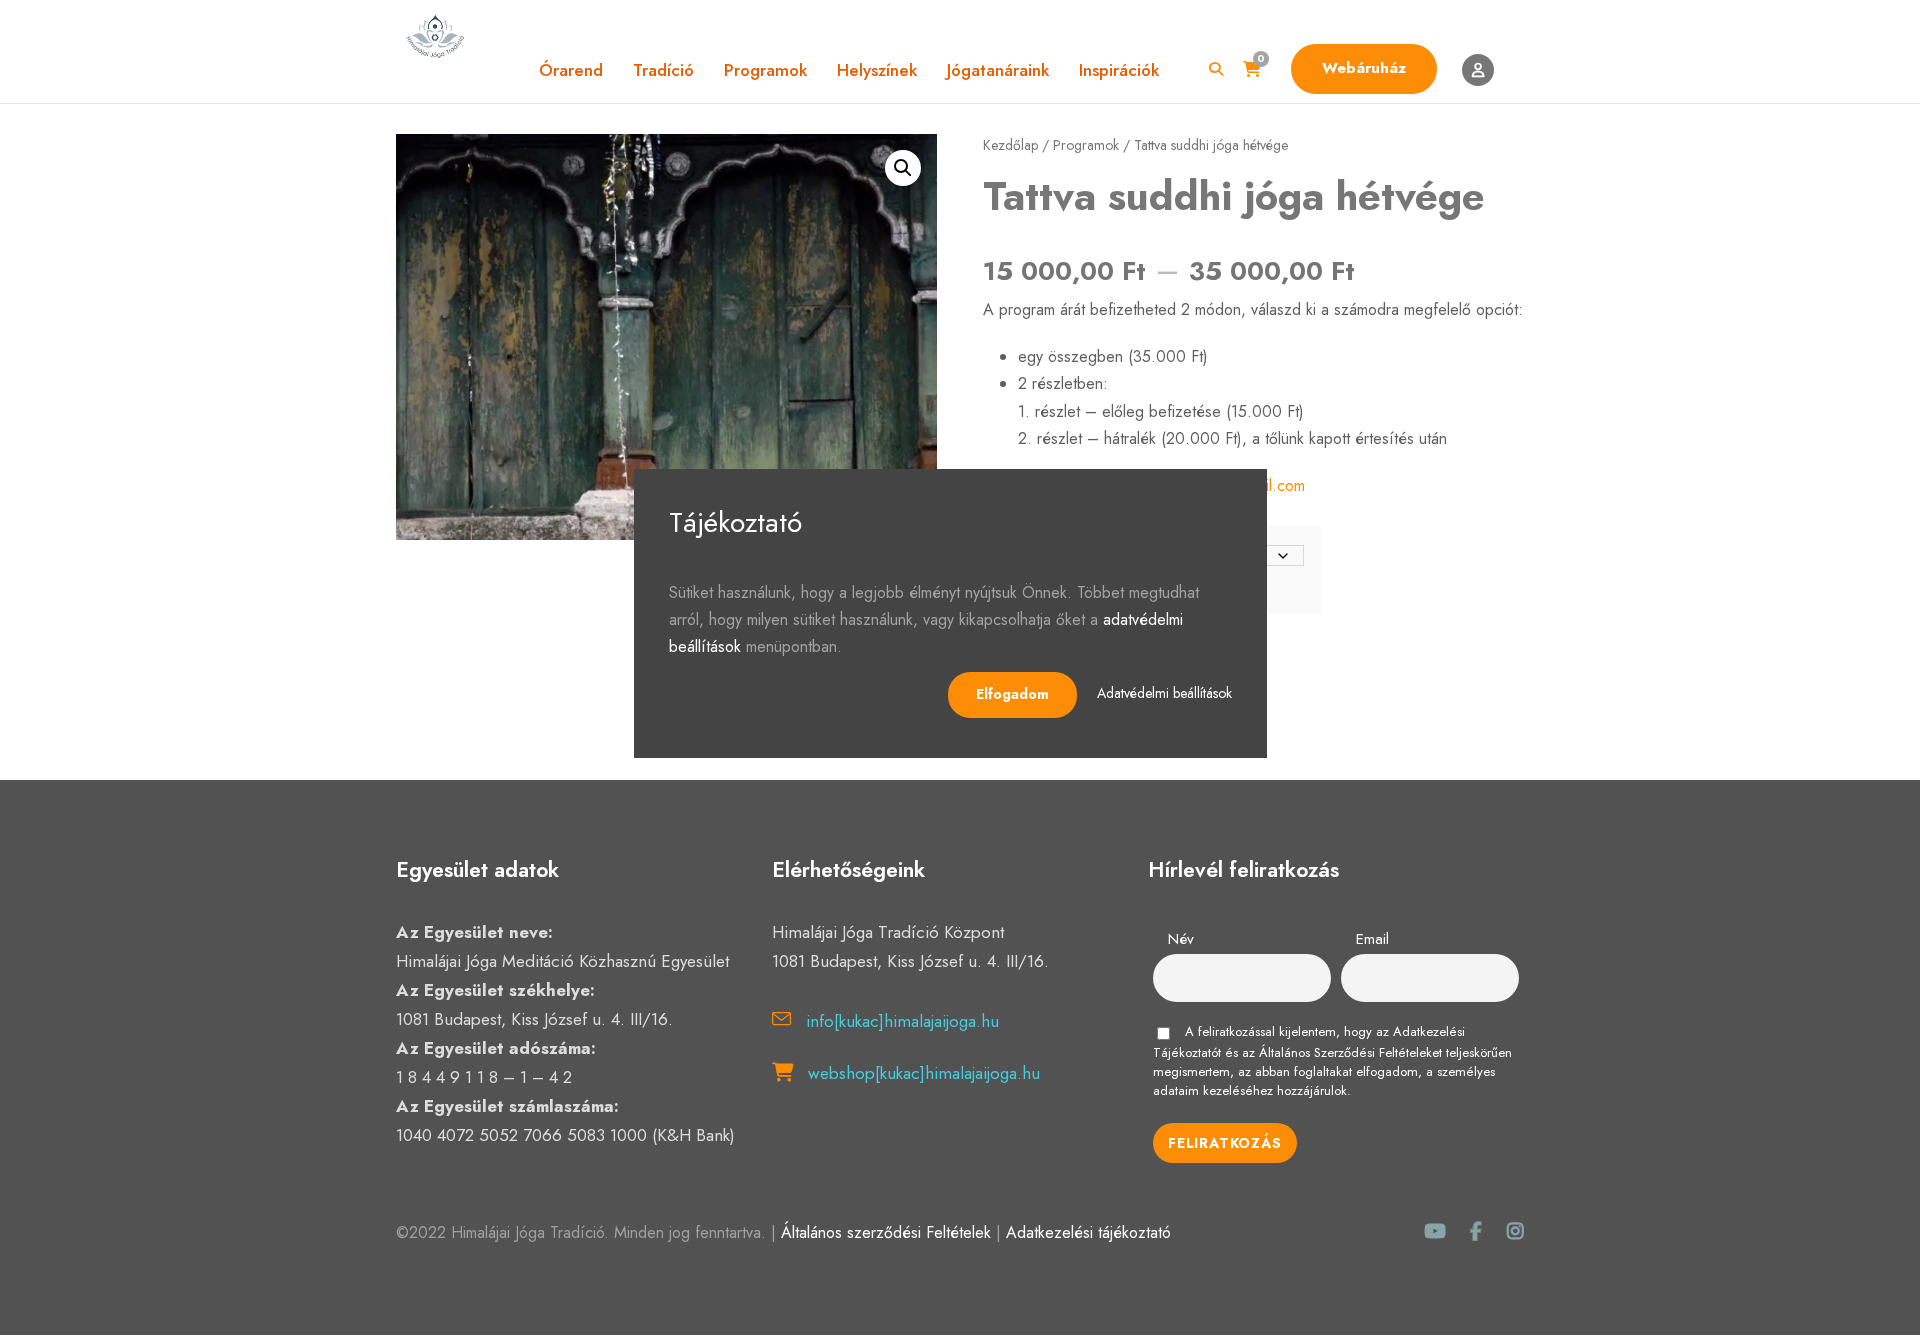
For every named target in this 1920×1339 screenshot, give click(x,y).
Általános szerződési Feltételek (886, 1232)
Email (1372, 939)
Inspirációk (1119, 70)
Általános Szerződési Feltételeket (1350, 1052)
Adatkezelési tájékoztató (1088, 1232)
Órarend (571, 70)
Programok (765, 70)
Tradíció (663, 70)
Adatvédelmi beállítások (1164, 693)
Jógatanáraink (998, 70)
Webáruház (1364, 68)
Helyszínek (877, 70)
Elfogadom (1012, 694)
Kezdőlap (1010, 145)
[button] (903, 168)
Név (1181, 939)
